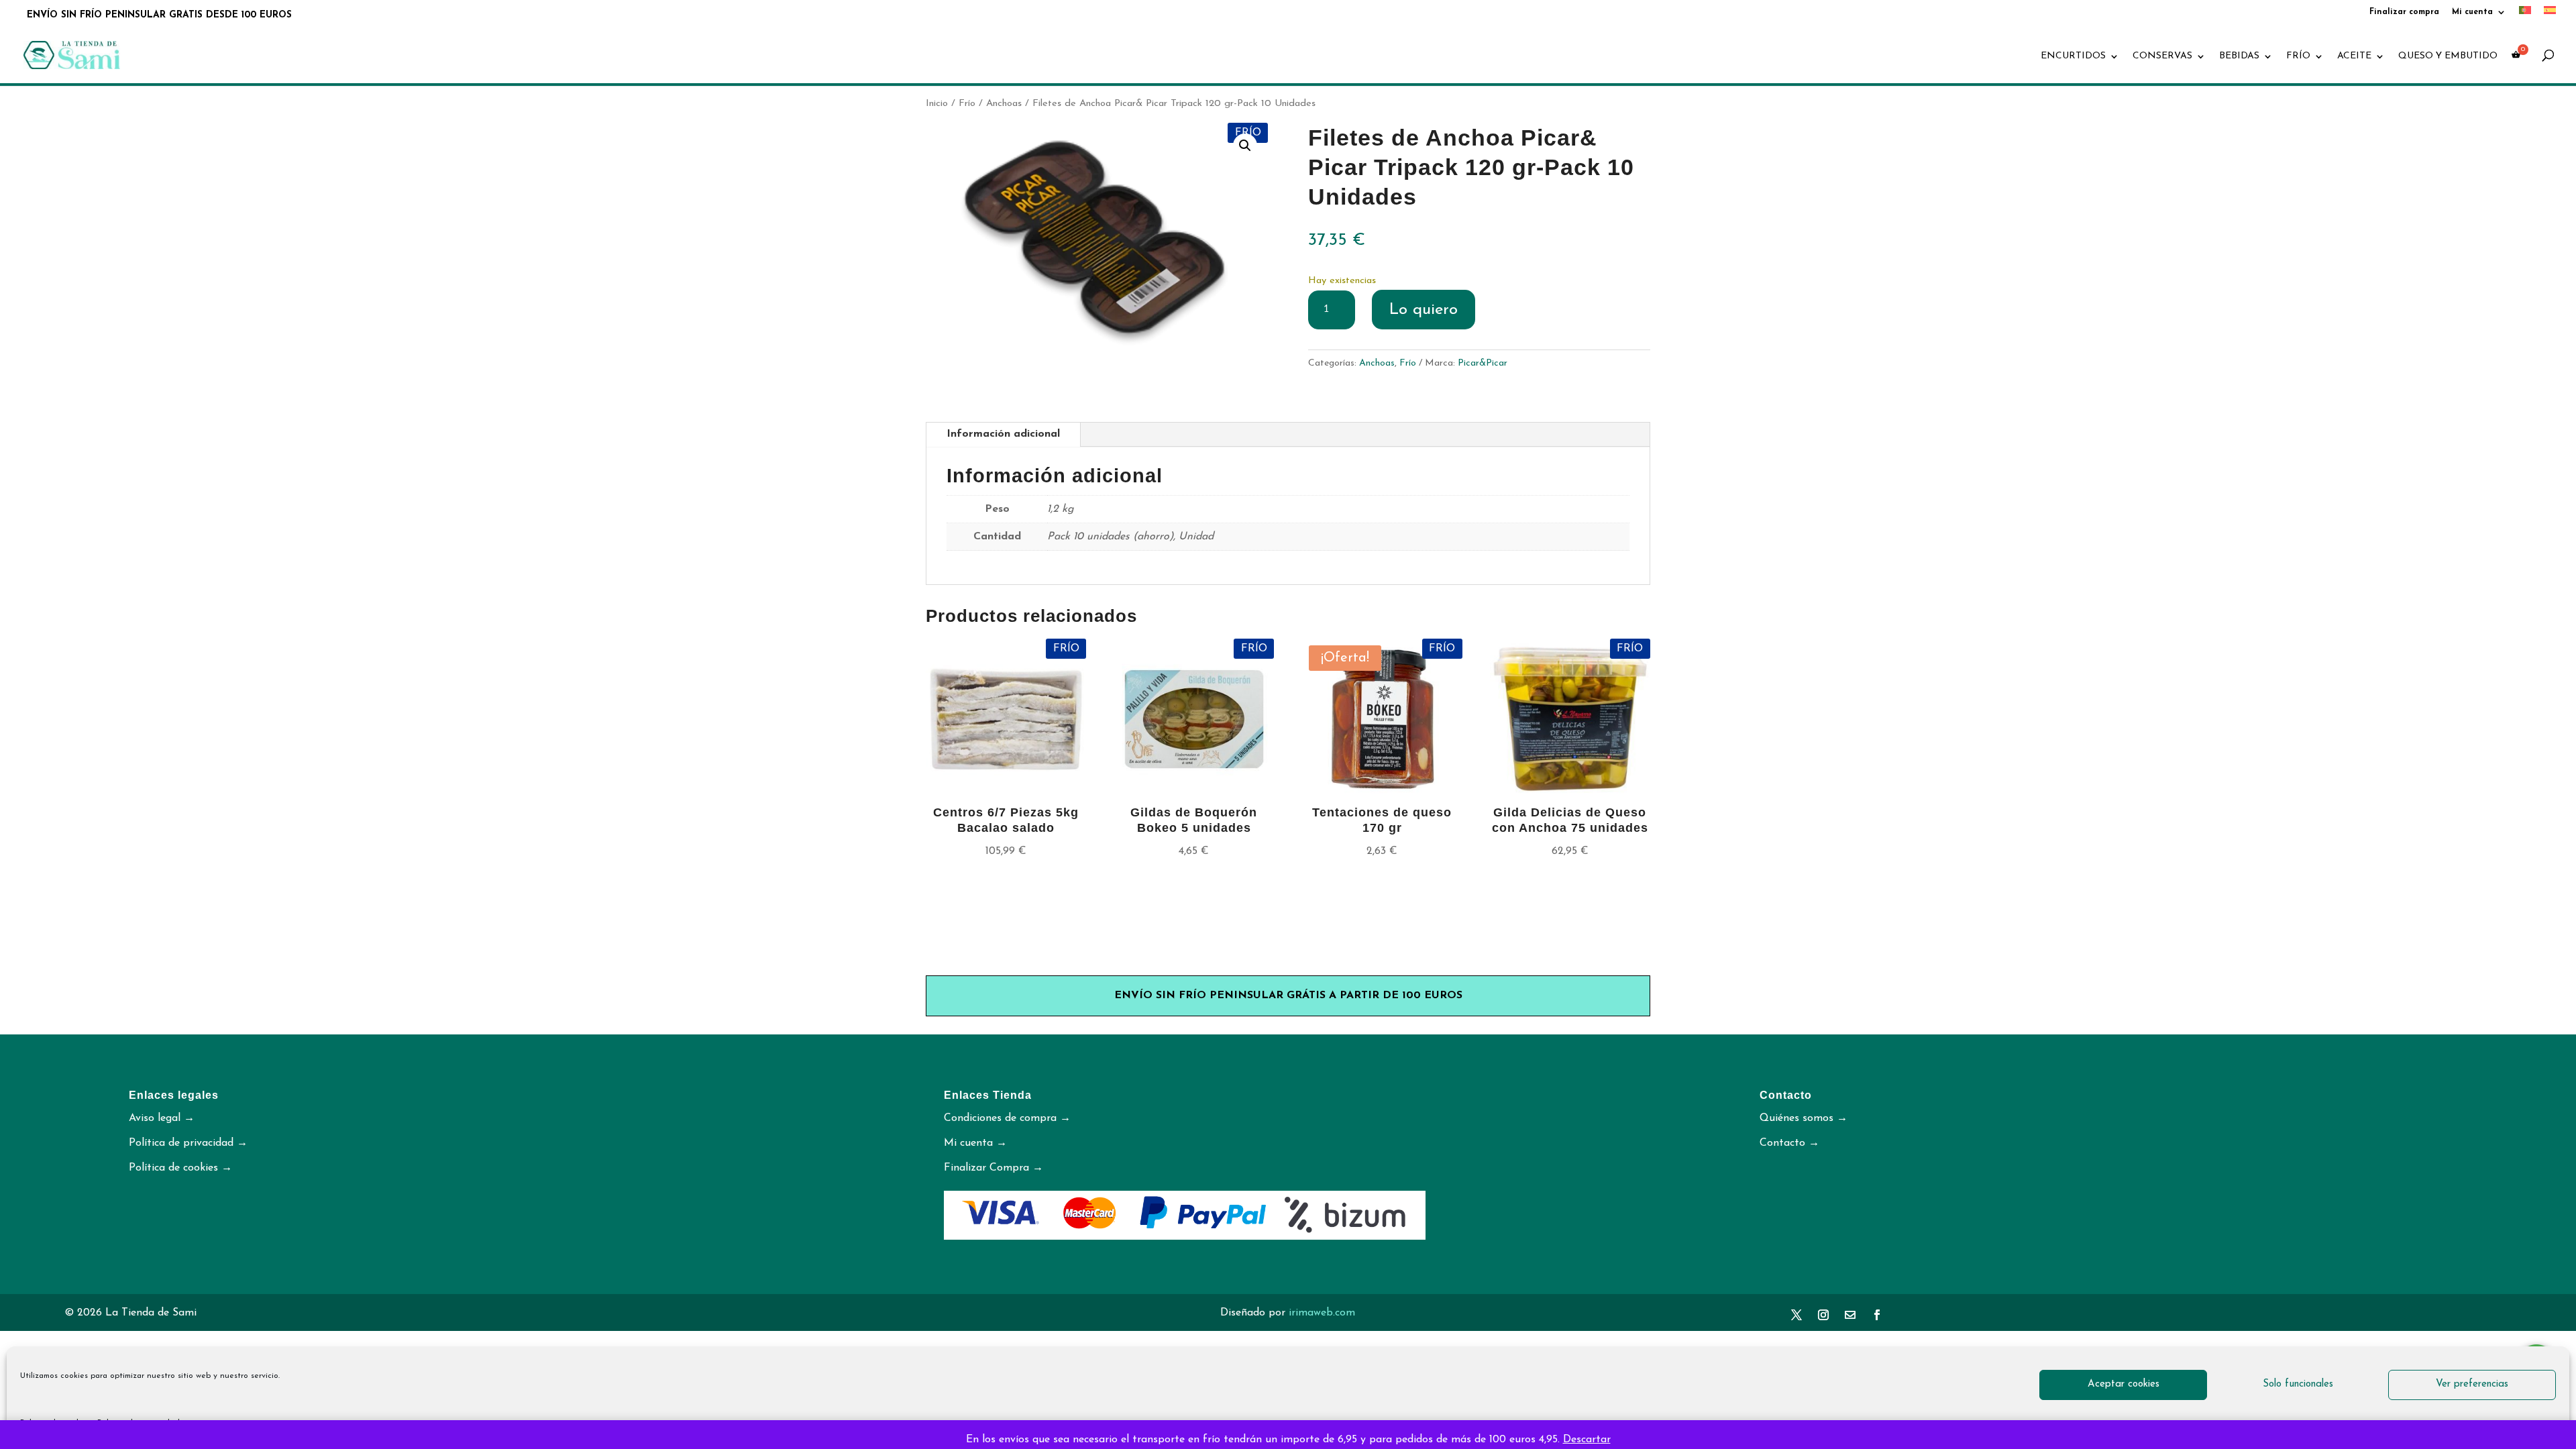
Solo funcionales (2298, 1384)
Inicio (937, 104)
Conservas (2162, 56)
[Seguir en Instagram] (1823, 1315)
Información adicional (1003, 434)
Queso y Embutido (2448, 56)
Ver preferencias (2472, 1384)
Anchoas (1004, 104)
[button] (1245, 146)
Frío (2298, 56)
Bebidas (2239, 56)
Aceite (2354, 56)
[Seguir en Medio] (1850, 1315)
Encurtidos (2073, 56)
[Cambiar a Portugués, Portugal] (2525, 14)
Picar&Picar (1483, 363)
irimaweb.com (1322, 1313)
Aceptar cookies (2124, 1384)
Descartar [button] (1587, 1440)
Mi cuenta (2472, 12)
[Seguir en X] (1796, 1315)
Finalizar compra (2404, 12)
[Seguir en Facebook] (1877, 1315)
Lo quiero (1424, 310)
